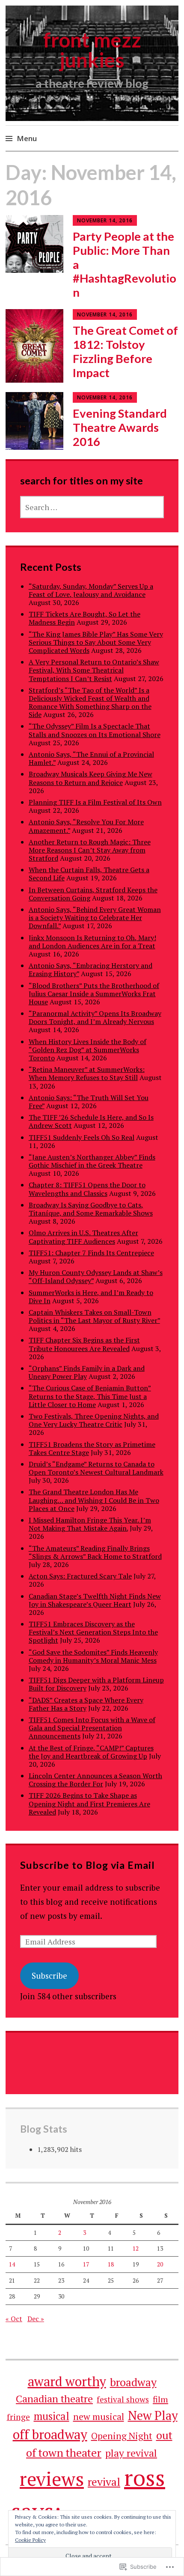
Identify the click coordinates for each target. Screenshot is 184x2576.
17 (86, 2264)
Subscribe (49, 1976)
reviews (52, 2479)
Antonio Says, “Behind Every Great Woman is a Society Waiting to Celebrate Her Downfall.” (95, 918)
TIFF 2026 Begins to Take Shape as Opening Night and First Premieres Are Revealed (89, 1803)
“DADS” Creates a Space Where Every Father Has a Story (86, 1704)
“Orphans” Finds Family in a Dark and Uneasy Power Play (87, 1372)
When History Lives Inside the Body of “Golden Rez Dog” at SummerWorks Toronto (88, 1050)
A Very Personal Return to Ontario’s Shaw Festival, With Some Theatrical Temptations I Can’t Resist (94, 670)
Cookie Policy (30, 2540)
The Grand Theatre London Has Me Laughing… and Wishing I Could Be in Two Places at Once (94, 1500)
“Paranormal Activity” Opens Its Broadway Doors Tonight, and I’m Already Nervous (95, 1017)
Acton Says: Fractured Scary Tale (80, 1576)
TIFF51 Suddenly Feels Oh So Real (82, 1137)
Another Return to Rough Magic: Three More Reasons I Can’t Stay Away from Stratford (90, 850)
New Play (153, 2415)
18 (111, 2264)
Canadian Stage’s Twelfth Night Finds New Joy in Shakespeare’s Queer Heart (95, 1600)
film (160, 2399)
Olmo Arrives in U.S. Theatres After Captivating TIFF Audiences (83, 1237)
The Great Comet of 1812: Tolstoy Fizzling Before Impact (125, 351)
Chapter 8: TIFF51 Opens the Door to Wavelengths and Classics (87, 1189)
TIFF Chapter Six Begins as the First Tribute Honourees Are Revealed (84, 1344)
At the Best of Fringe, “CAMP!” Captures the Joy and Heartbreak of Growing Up (91, 1752)
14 (12, 2264)
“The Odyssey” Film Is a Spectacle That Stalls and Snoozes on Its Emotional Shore (95, 730)
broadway (133, 2382)
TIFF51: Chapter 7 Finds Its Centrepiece (91, 1253)
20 (160, 2264)
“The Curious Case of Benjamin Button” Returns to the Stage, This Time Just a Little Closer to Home (90, 1396)
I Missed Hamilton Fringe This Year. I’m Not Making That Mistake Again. (90, 1524)
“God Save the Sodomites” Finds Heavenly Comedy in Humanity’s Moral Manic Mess (93, 1656)
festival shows (123, 2399)
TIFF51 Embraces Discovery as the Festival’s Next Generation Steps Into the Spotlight (93, 1632)
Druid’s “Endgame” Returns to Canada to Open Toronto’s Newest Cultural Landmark (96, 1468)
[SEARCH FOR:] (92, 507)
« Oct (14, 2319)
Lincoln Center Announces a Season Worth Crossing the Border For (95, 1780)
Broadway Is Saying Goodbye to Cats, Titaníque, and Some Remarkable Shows (91, 1209)
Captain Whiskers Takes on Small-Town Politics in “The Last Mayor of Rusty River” (94, 1316)
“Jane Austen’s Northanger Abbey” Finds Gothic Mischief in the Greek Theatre (92, 1161)
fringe (18, 2417)
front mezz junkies (92, 50)
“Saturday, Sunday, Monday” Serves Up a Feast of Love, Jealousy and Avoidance (91, 590)
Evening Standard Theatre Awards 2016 (120, 427)
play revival (131, 2453)
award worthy (67, 2381)
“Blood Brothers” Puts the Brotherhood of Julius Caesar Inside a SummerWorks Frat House (94, 994)
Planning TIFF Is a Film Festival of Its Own (95, 802)
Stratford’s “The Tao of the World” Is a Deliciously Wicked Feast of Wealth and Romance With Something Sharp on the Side (90, 702)
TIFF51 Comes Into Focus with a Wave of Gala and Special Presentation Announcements (92, 1728)
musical (52, 2416)
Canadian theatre (54, 2399)
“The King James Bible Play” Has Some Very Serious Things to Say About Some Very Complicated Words (96, 642)
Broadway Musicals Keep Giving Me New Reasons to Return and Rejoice (91, 778)
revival (104, 2482)
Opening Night (122, 2436)
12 (136, 2248)
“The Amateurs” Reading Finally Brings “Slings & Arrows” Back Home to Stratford (95, 1552)
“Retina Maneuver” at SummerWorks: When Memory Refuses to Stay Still (87, 1073)
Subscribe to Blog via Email (88, 1865)
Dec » (36, 2319)
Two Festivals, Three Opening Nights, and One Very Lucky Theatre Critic (94, 1420)
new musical (99, 2417)
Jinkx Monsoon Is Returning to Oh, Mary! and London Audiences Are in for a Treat (92, 942)
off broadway (50, 2434)
